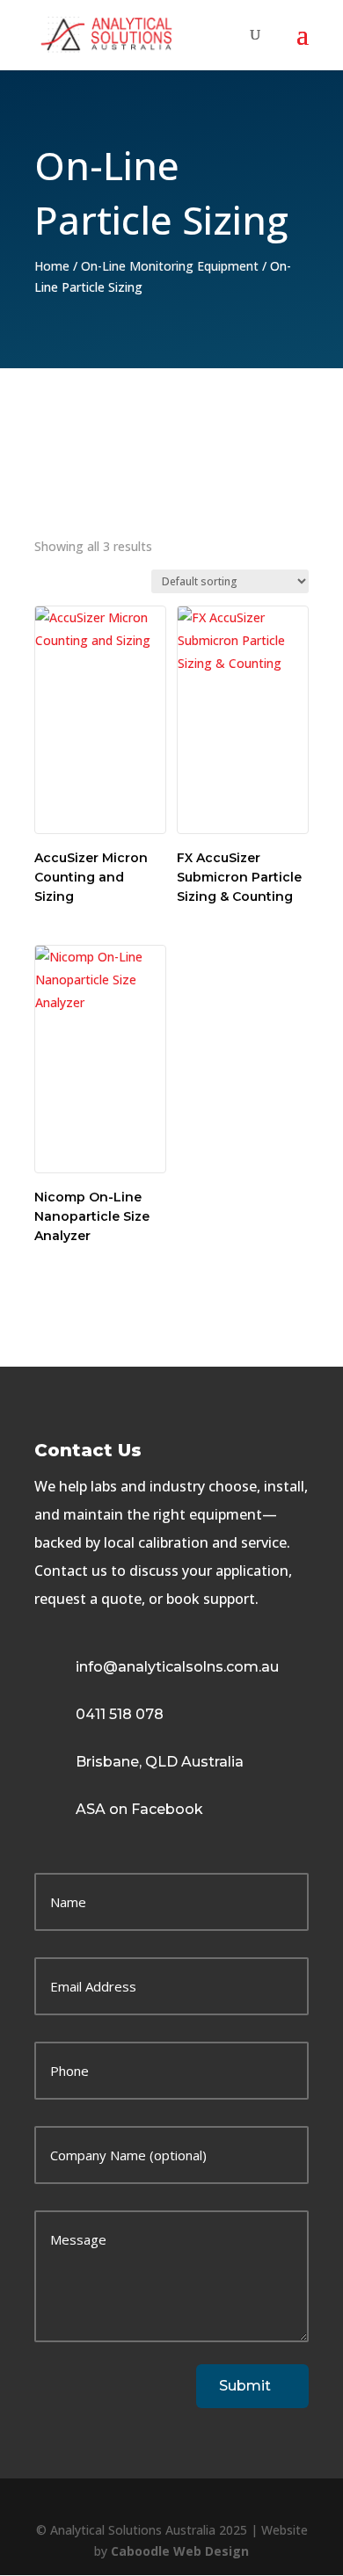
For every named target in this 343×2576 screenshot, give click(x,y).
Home (52, 266)
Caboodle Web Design (180, 2551)
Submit (245, 2386)
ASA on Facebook (139, 1809)
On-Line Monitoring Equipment (170, 266)
